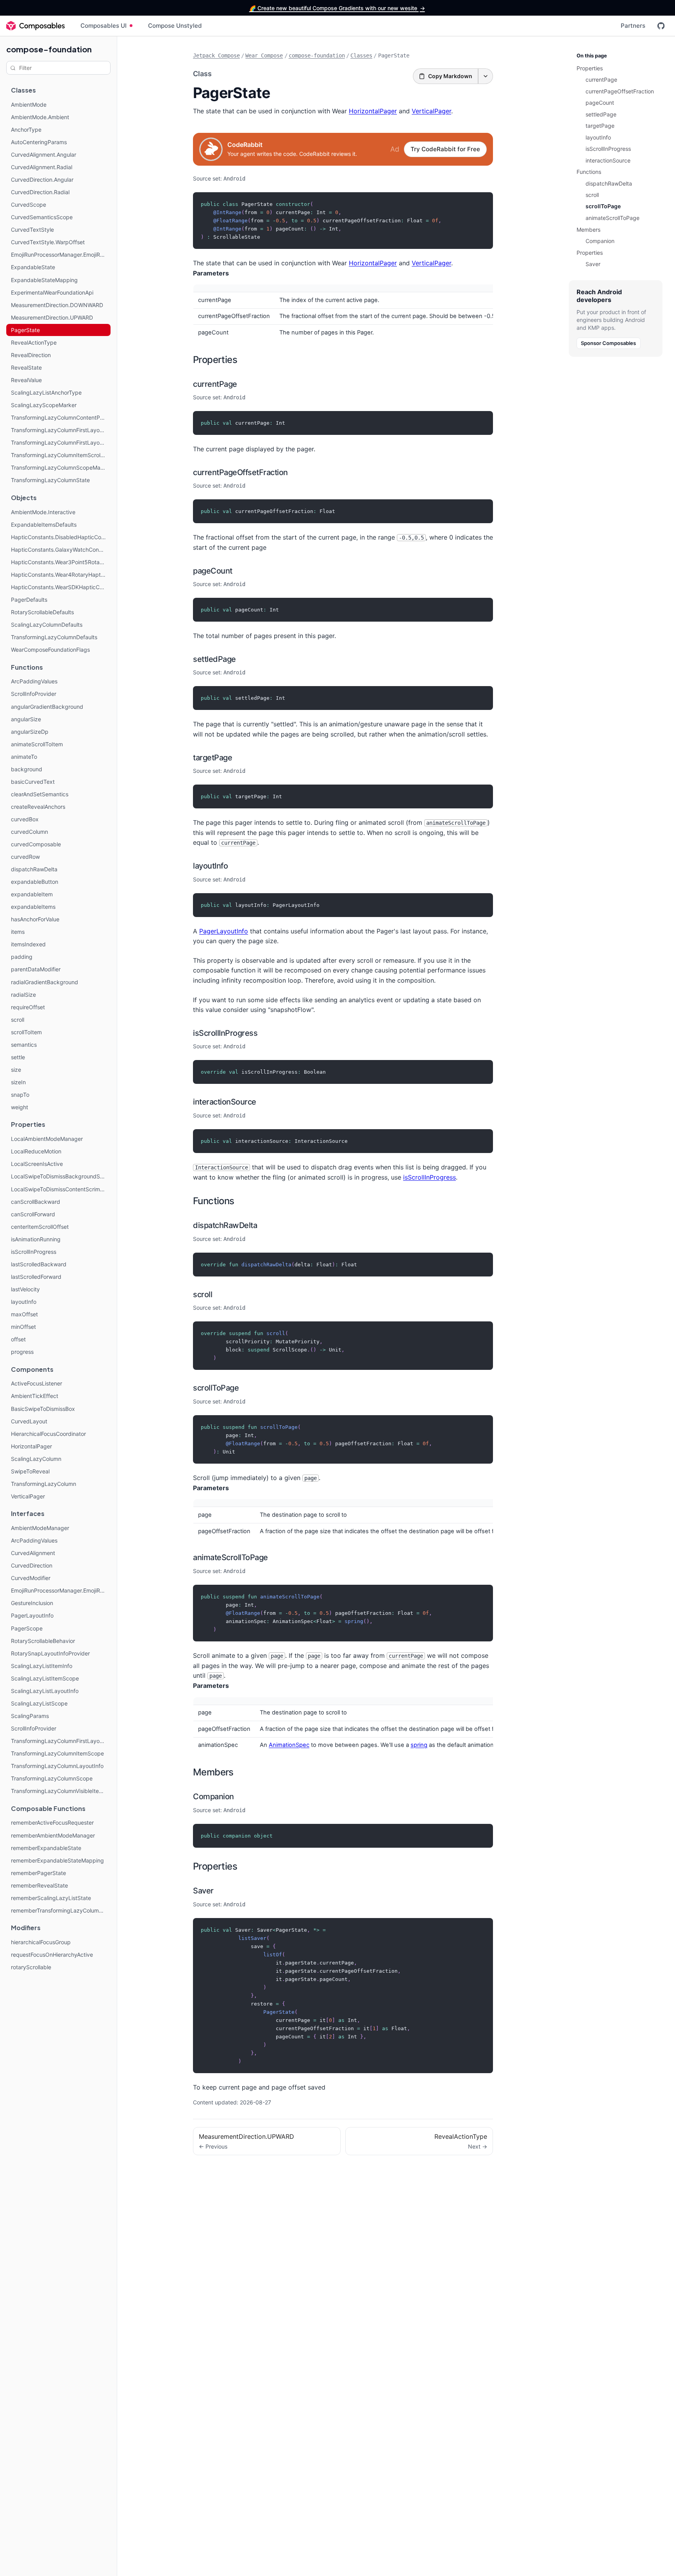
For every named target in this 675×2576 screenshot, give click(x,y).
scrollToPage (216, 1388)
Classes (361, 55)
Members (213, 1772)
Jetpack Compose (216, 55)
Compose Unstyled (175, 26)
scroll (203, 1294)
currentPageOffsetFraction (240, 472)
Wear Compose (264, 55)
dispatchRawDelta (225, 1225)
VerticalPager (431, 111)
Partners (633, 26)
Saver (203, 1891)
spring (419, 1745)
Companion (213, 1797)
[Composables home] (36, 26)
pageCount (213, 571)
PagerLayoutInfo (224, 931)
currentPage (215, 384)
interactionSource (225, 1102)
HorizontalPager (373, 111)
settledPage (214, 659)
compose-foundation (49, 49)
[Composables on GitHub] (661, 26)
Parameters (211, 273)
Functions (214, 1201)
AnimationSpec (289, 1745)
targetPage (212, 758)
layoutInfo (210, 866)
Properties (215, 360)
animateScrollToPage (230, 1557)
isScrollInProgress (225, 1033)
